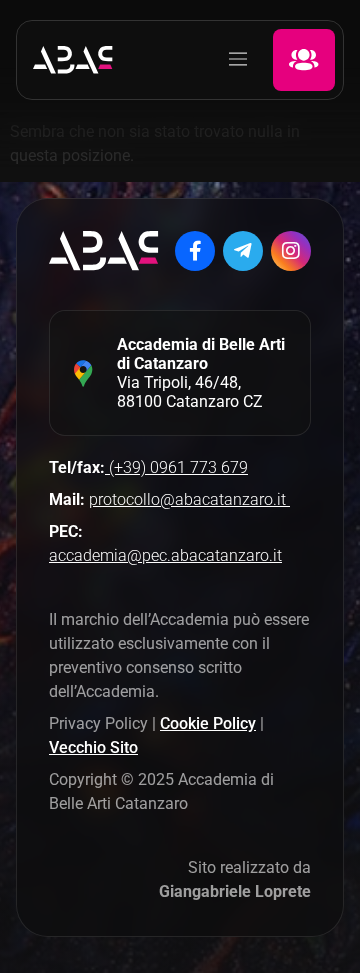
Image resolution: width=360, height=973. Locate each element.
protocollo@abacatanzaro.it (189, 499)
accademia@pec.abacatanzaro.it (165, 555)
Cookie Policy (208, 723)
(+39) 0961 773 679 (176, 467)
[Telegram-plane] (243, 251)
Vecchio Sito (93, 747)
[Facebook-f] (195, 251)
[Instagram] (291, 251)
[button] (237, 60)
